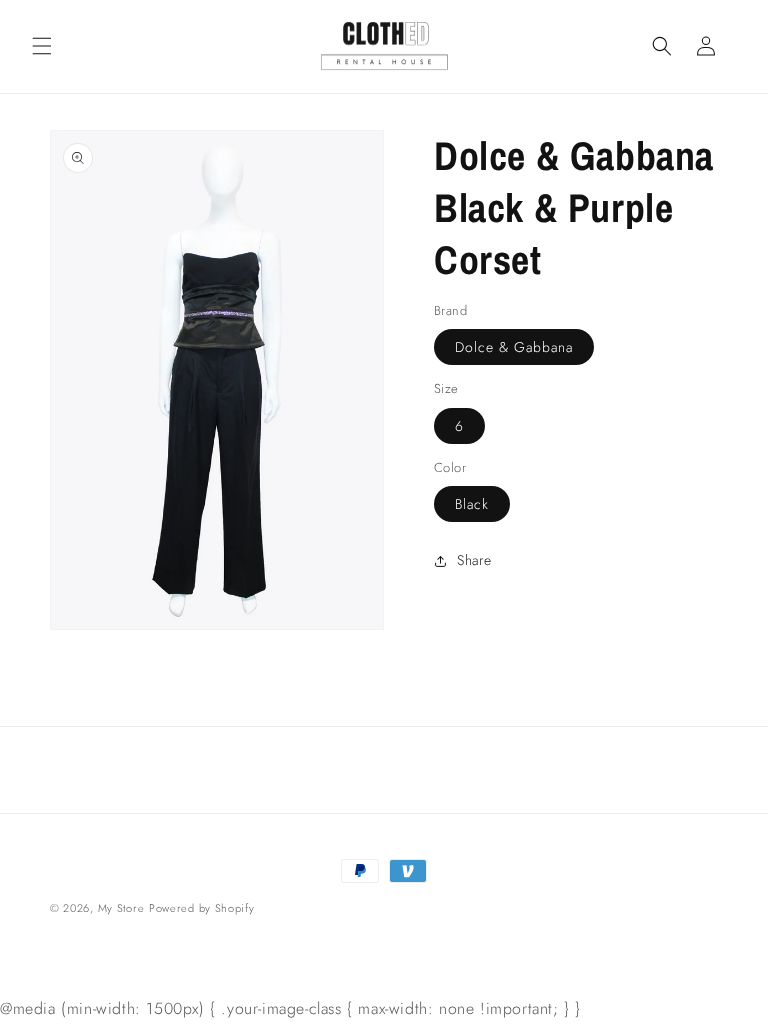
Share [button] (474, 560)
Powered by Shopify (202, 908)
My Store (121, 908)
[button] (42, 46)
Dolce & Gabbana (514, 347)
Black (472, 504)
